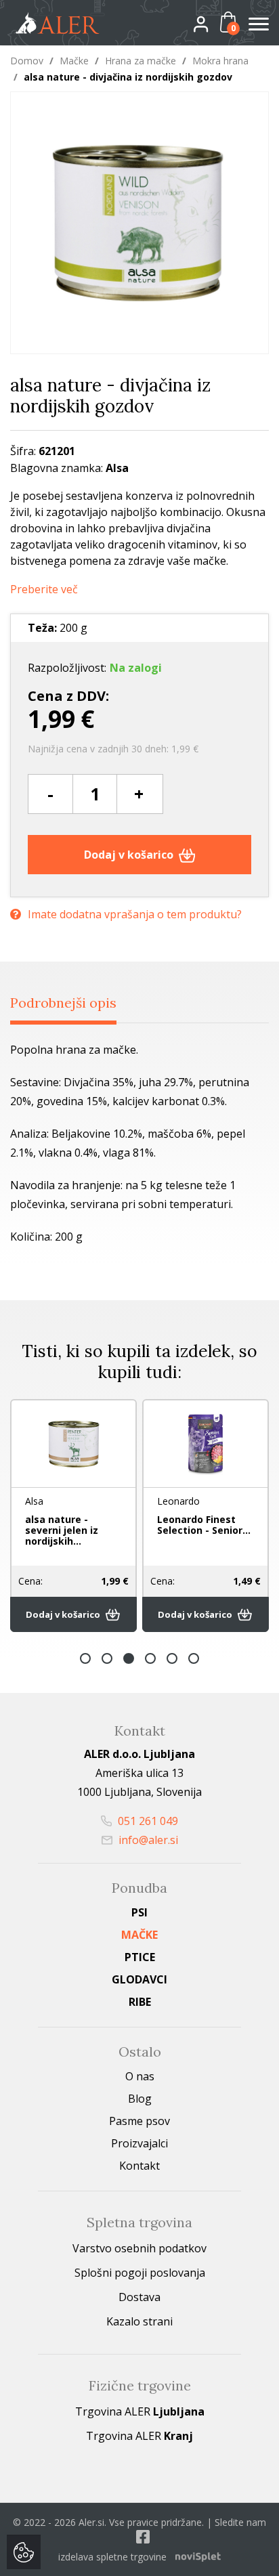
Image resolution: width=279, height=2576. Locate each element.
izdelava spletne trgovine (112, 2557)
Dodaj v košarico (130, 855)
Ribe (140, 2002)
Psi (139, 1912)
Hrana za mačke (141, 61)
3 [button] (129, 1658)
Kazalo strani (139, 2321)
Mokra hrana (220, 61)
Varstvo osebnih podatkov (139, 2248)
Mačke (74, 61)
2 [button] (107, 1658)
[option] (73, 1516)
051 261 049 (147, 1821)
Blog (140, 2099)
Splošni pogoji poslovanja (140, 2273)
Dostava (139, 2297)
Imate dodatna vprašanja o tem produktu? (135, 914)
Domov (27, 61)
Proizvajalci (139, 2143)
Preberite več (44, 589)
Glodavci (139, 1979)
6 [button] (194, 1658)
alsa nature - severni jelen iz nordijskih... (62, 1530)
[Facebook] (143, 2536)
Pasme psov (139, 2121)
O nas (140, 2076)
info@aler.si (147, 1840)
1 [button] (85, 1658)
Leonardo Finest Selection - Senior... (204, 1525)
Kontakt (139, 2166)
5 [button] (172, 1658)
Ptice (140, 1957)
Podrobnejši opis (63, 1003)
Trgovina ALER (140, 2411)
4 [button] (150, 1658)
